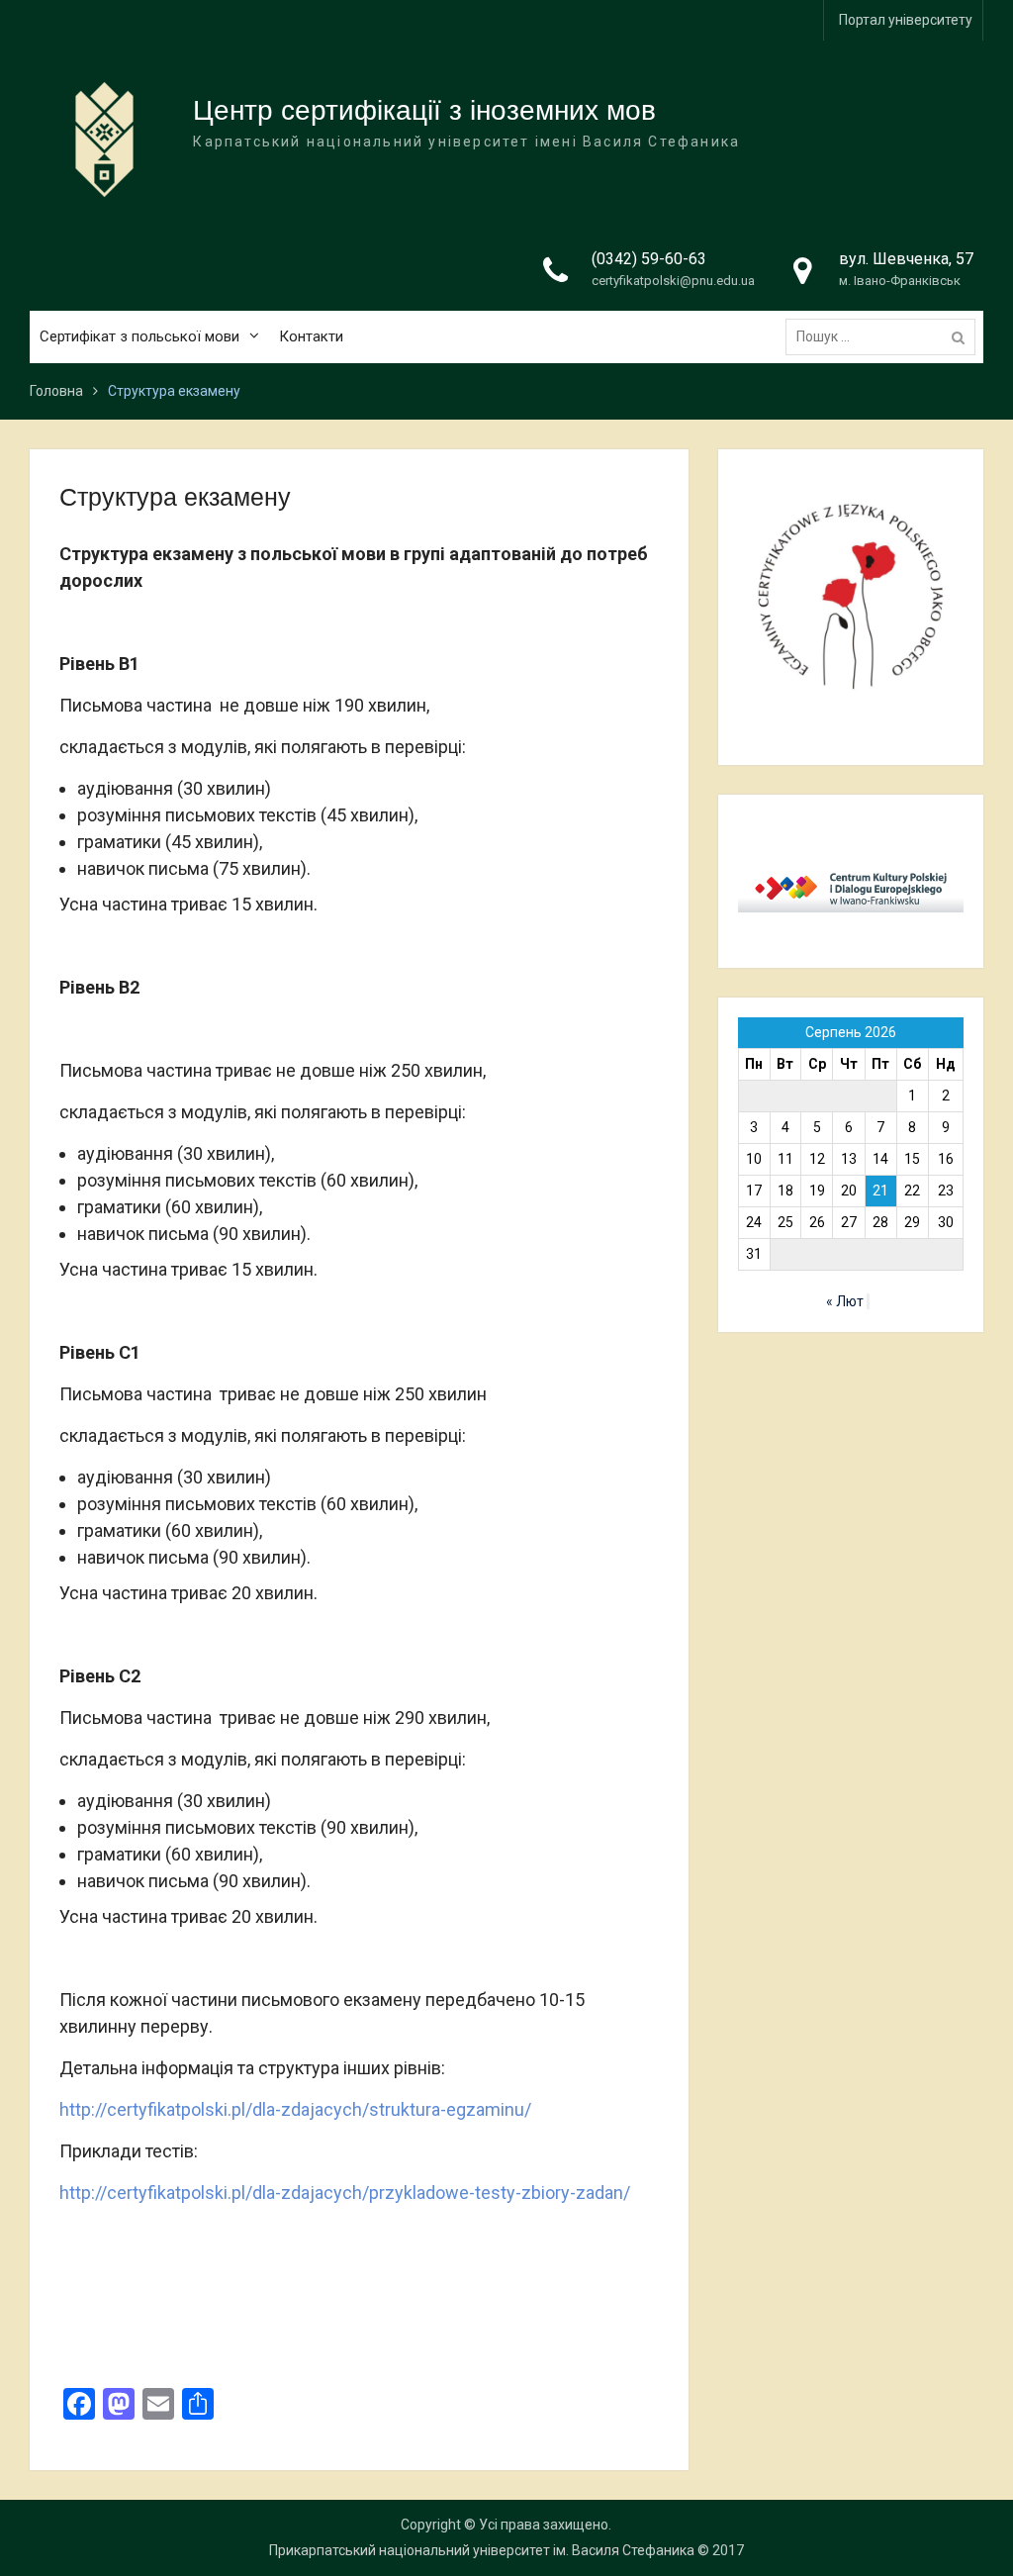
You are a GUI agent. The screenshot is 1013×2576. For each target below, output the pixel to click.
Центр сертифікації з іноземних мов (424, 110)
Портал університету (906, 20)
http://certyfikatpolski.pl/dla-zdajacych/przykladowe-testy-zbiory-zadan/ (345, 2193)
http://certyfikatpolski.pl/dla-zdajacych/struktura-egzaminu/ (295, 2109)
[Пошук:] (885, 336)
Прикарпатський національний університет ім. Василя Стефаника (482, 2550)
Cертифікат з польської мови (139, 336)
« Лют (845, 1301)
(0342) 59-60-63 (649, 259)
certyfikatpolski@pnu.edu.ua (673, 281)
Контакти (311, 336)
